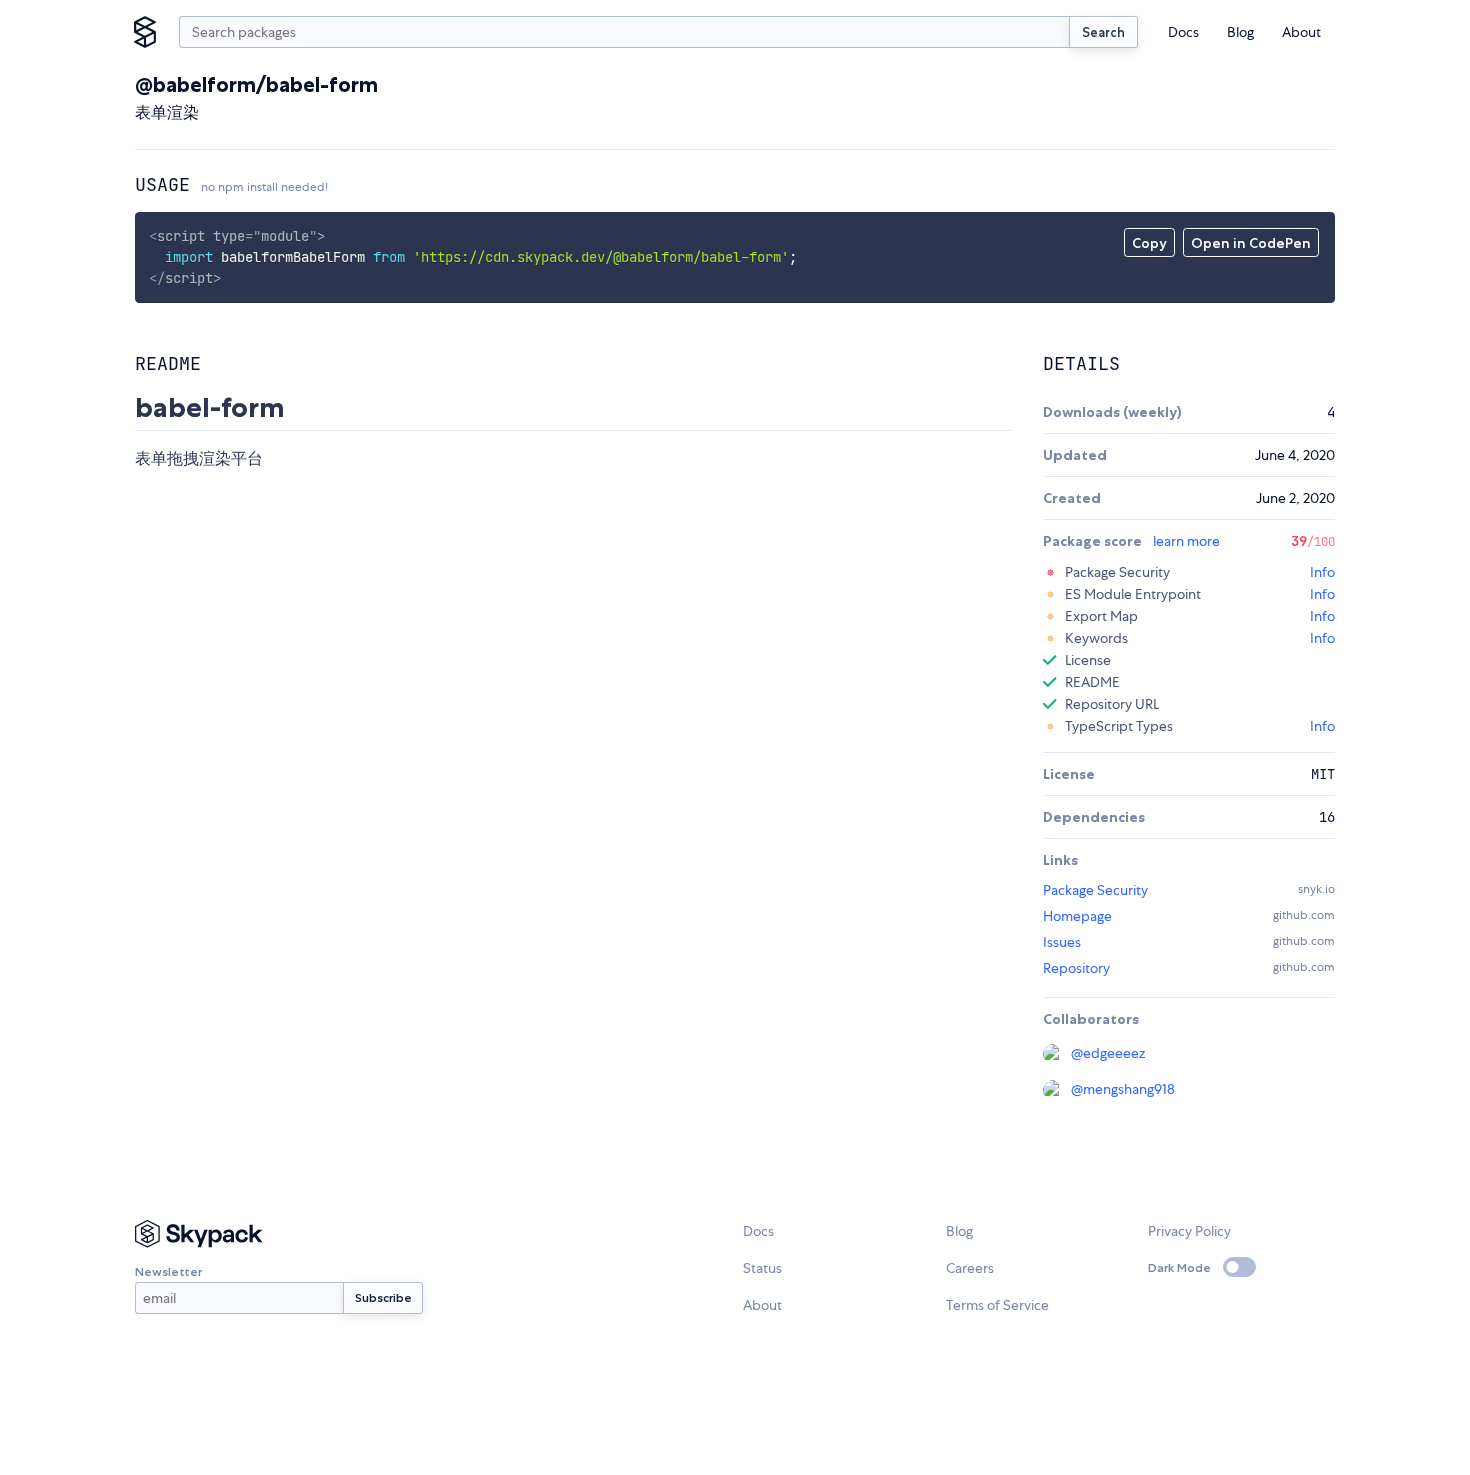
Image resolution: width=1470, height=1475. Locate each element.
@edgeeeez (1108, 1053)
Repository (1076, 968)
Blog (1240, 32)
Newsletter (168, 1271)
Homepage (1077, 916)
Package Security (1095, 890)
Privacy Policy (1189, 1231)
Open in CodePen (1251, 243)
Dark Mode (1179, 1267)
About (1301, 32)
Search (1103, 32)
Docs (1183, 32)
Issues (1062, 942)
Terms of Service (997, 1305)
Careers (970, 1268)
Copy (1149, 243)
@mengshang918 (1123, 1089)
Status (762, 1268)
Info (1322, 572)
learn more (1186, 541)
